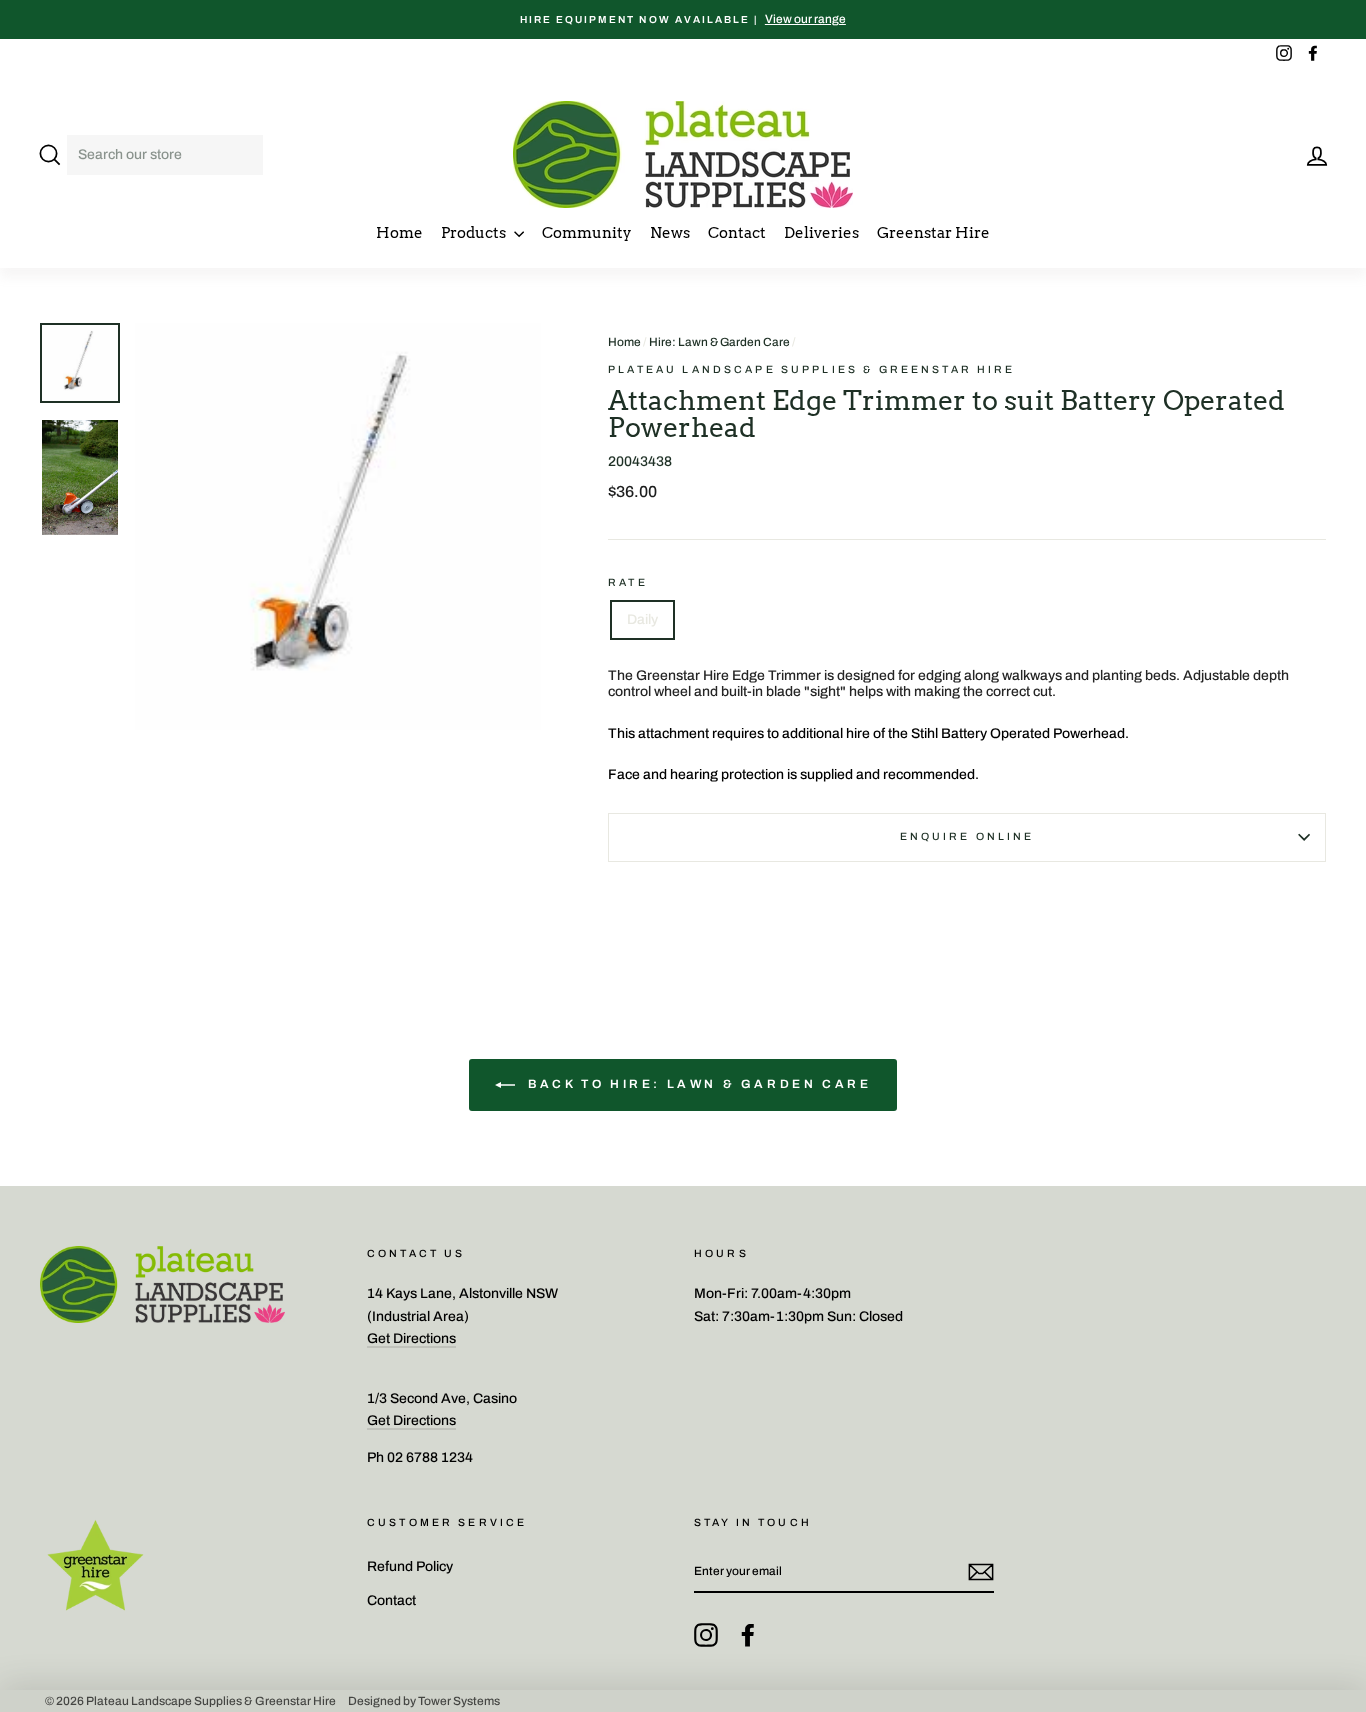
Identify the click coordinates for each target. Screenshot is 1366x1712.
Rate (628, 582)
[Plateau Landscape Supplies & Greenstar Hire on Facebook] (748, 1635)
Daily (642, 619)
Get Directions (411, 1338)
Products (475, 233)
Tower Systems (459, 1701)
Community (587, 233)
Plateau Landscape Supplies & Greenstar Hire (811, 369)
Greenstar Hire (933, 233)
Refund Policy (410, 1566)
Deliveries (821, 233)
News (670, 233)
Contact (737, 233)
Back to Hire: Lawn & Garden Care (697, 1084)
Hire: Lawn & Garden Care (719, 342)
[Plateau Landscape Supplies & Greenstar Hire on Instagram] (706, 1635)
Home (399, 233)
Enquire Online (967, 836)
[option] (683, 19)
